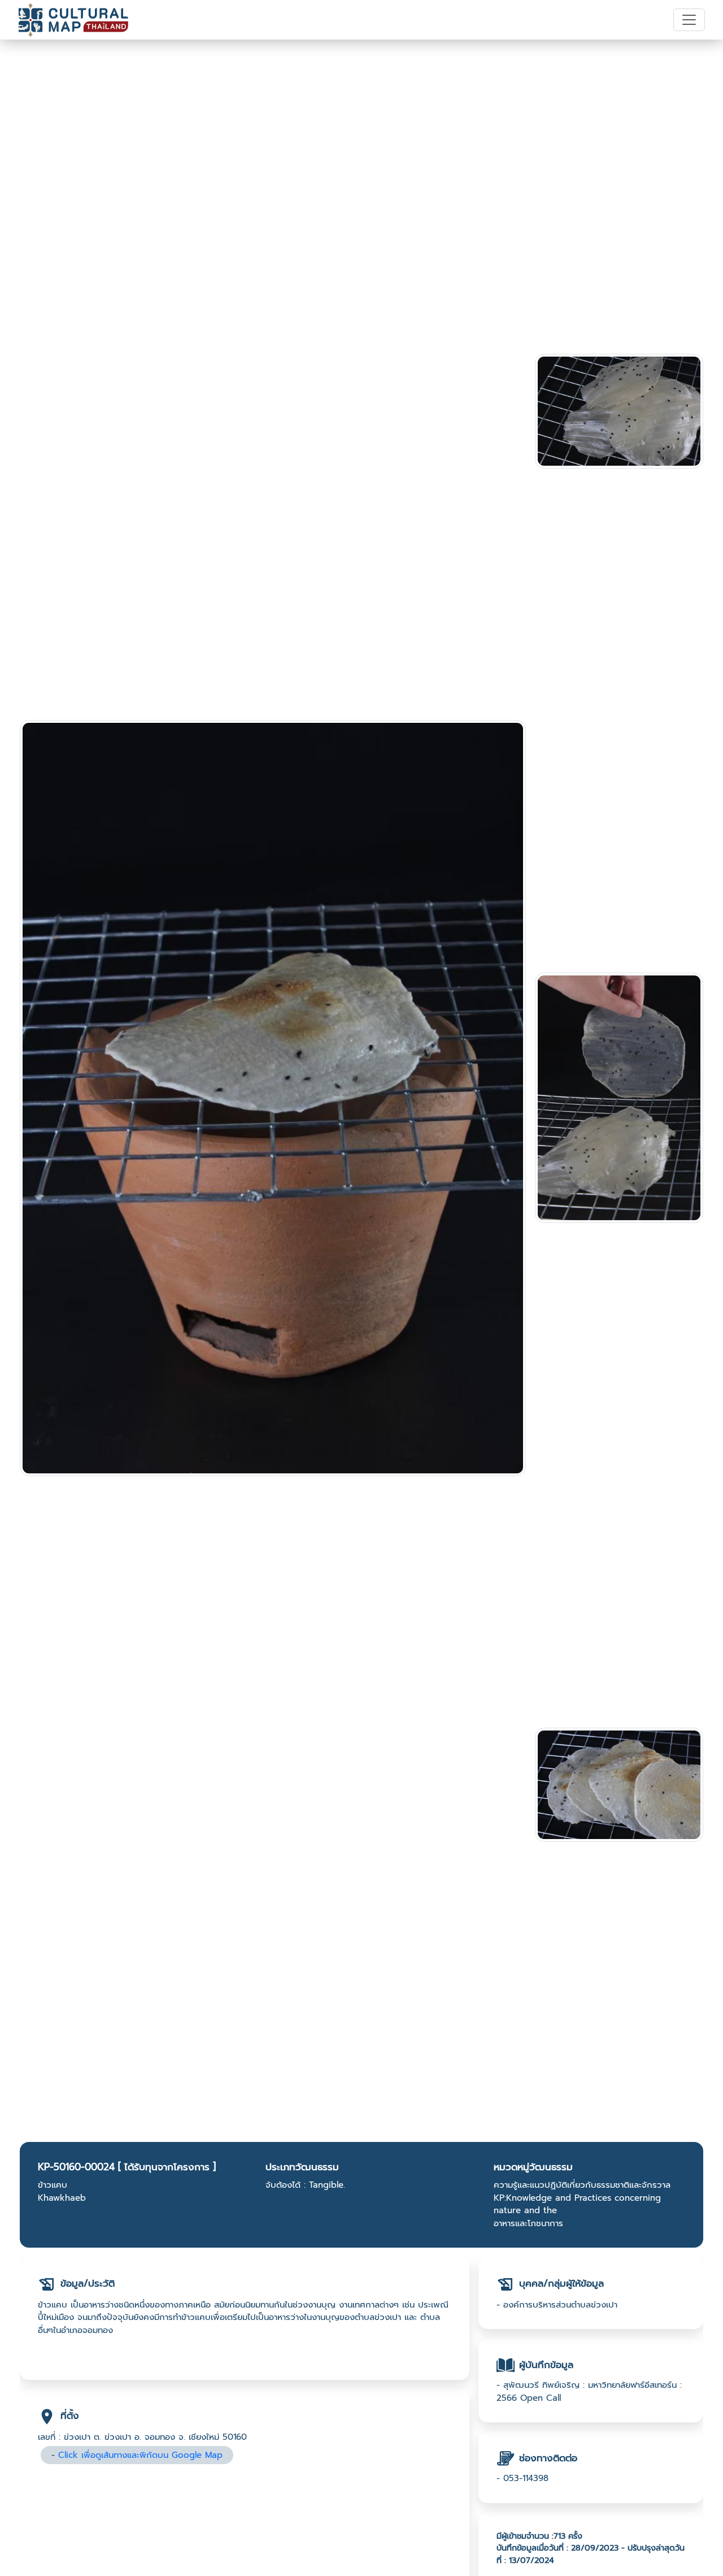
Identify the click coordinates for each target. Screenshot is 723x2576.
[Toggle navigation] (689, 20)
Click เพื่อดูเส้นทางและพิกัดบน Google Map (140, 2455)
